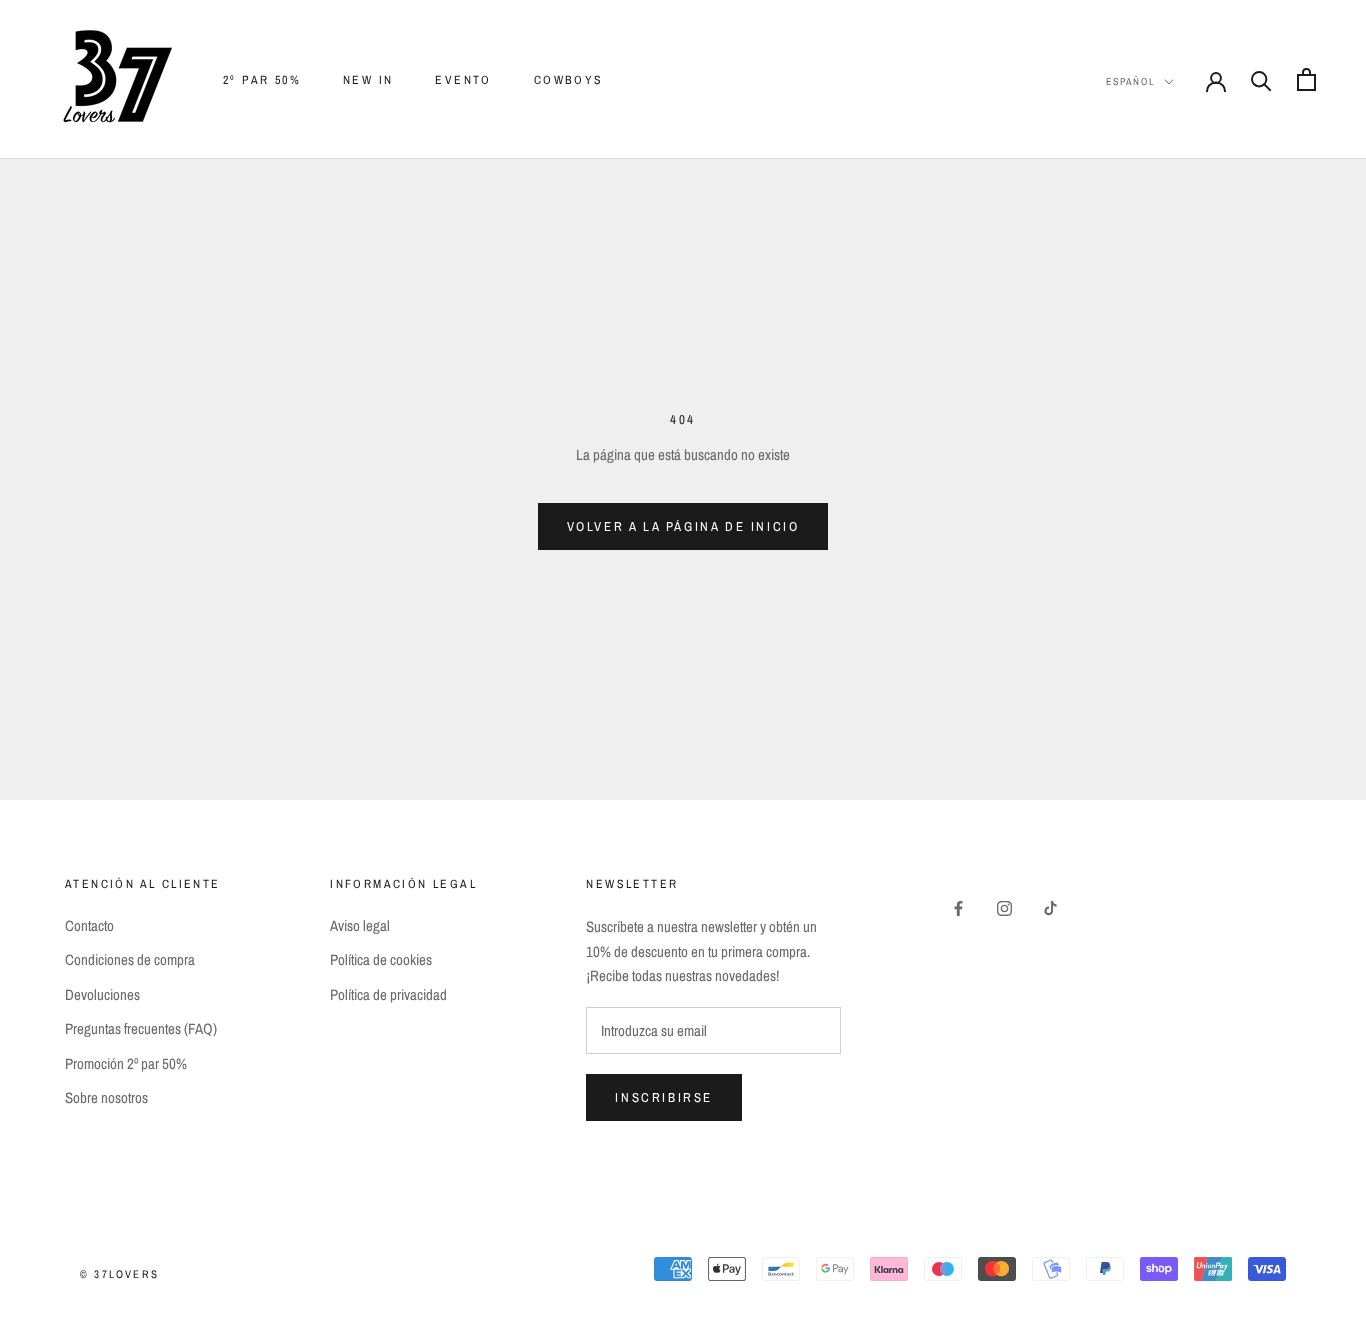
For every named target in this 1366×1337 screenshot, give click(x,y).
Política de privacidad (388, 994)
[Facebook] (958, 907)
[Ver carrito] (1306, 79)
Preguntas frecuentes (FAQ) (141, 1028)
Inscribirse (664, 1097)
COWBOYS (569, 80)
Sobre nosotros (106, 1097)
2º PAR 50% (262, 80)
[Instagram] (1004, 907)
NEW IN (368, 80)
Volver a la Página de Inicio (683, 526)
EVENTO (463, 80)
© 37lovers (119, 1274)
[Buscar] (1261, 79)
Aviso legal (360, 925)
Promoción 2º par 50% (126, 1063)
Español (1131, 81)
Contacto (89, 925)
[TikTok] (1050, 907)
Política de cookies (381, 959)
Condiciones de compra (130, 959)
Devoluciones (102, 994)
